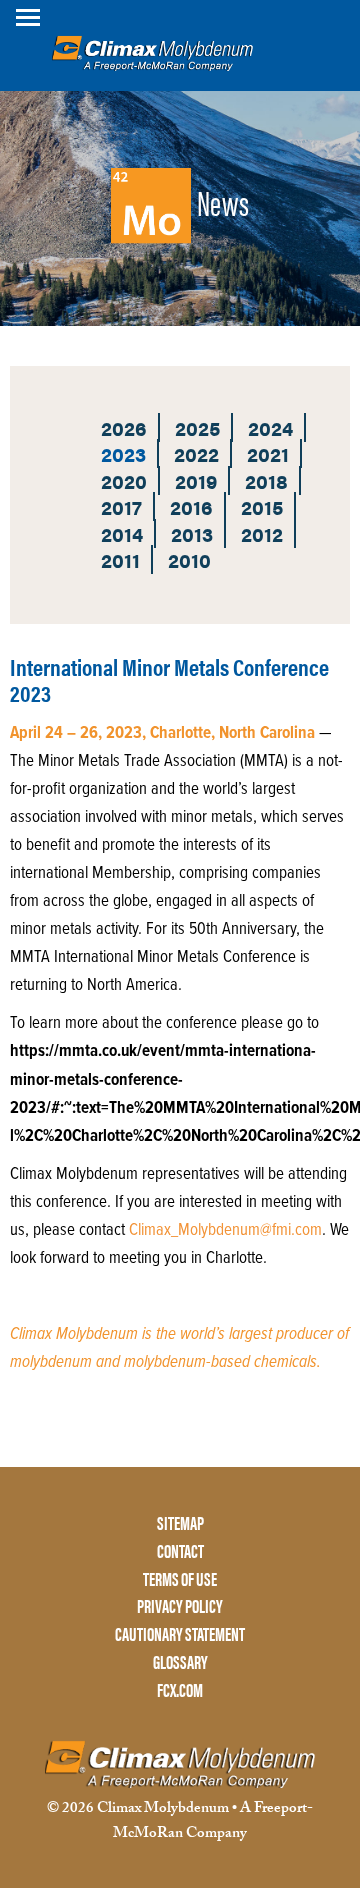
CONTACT (180, 1551)
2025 (197, 427)
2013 (192, 533)
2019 (196, 480)
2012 (262, 533)
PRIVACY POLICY (180, 1606)
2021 (268, 453)
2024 (270, 427)
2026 (124, 427)
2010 (189, 559)
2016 (191, 506)
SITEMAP (180, 1523)
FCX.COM (180, 1690)
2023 (123, 453)
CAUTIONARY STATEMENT (180, 1634)
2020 (124, 480)
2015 (262, 506)
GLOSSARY (180, 1662)
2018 (266, 480)
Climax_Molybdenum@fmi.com (225, 1231)
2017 (121, 506)
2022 (196, 453)
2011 (120, 559)
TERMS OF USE (180, 1579)
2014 (122, 533)
